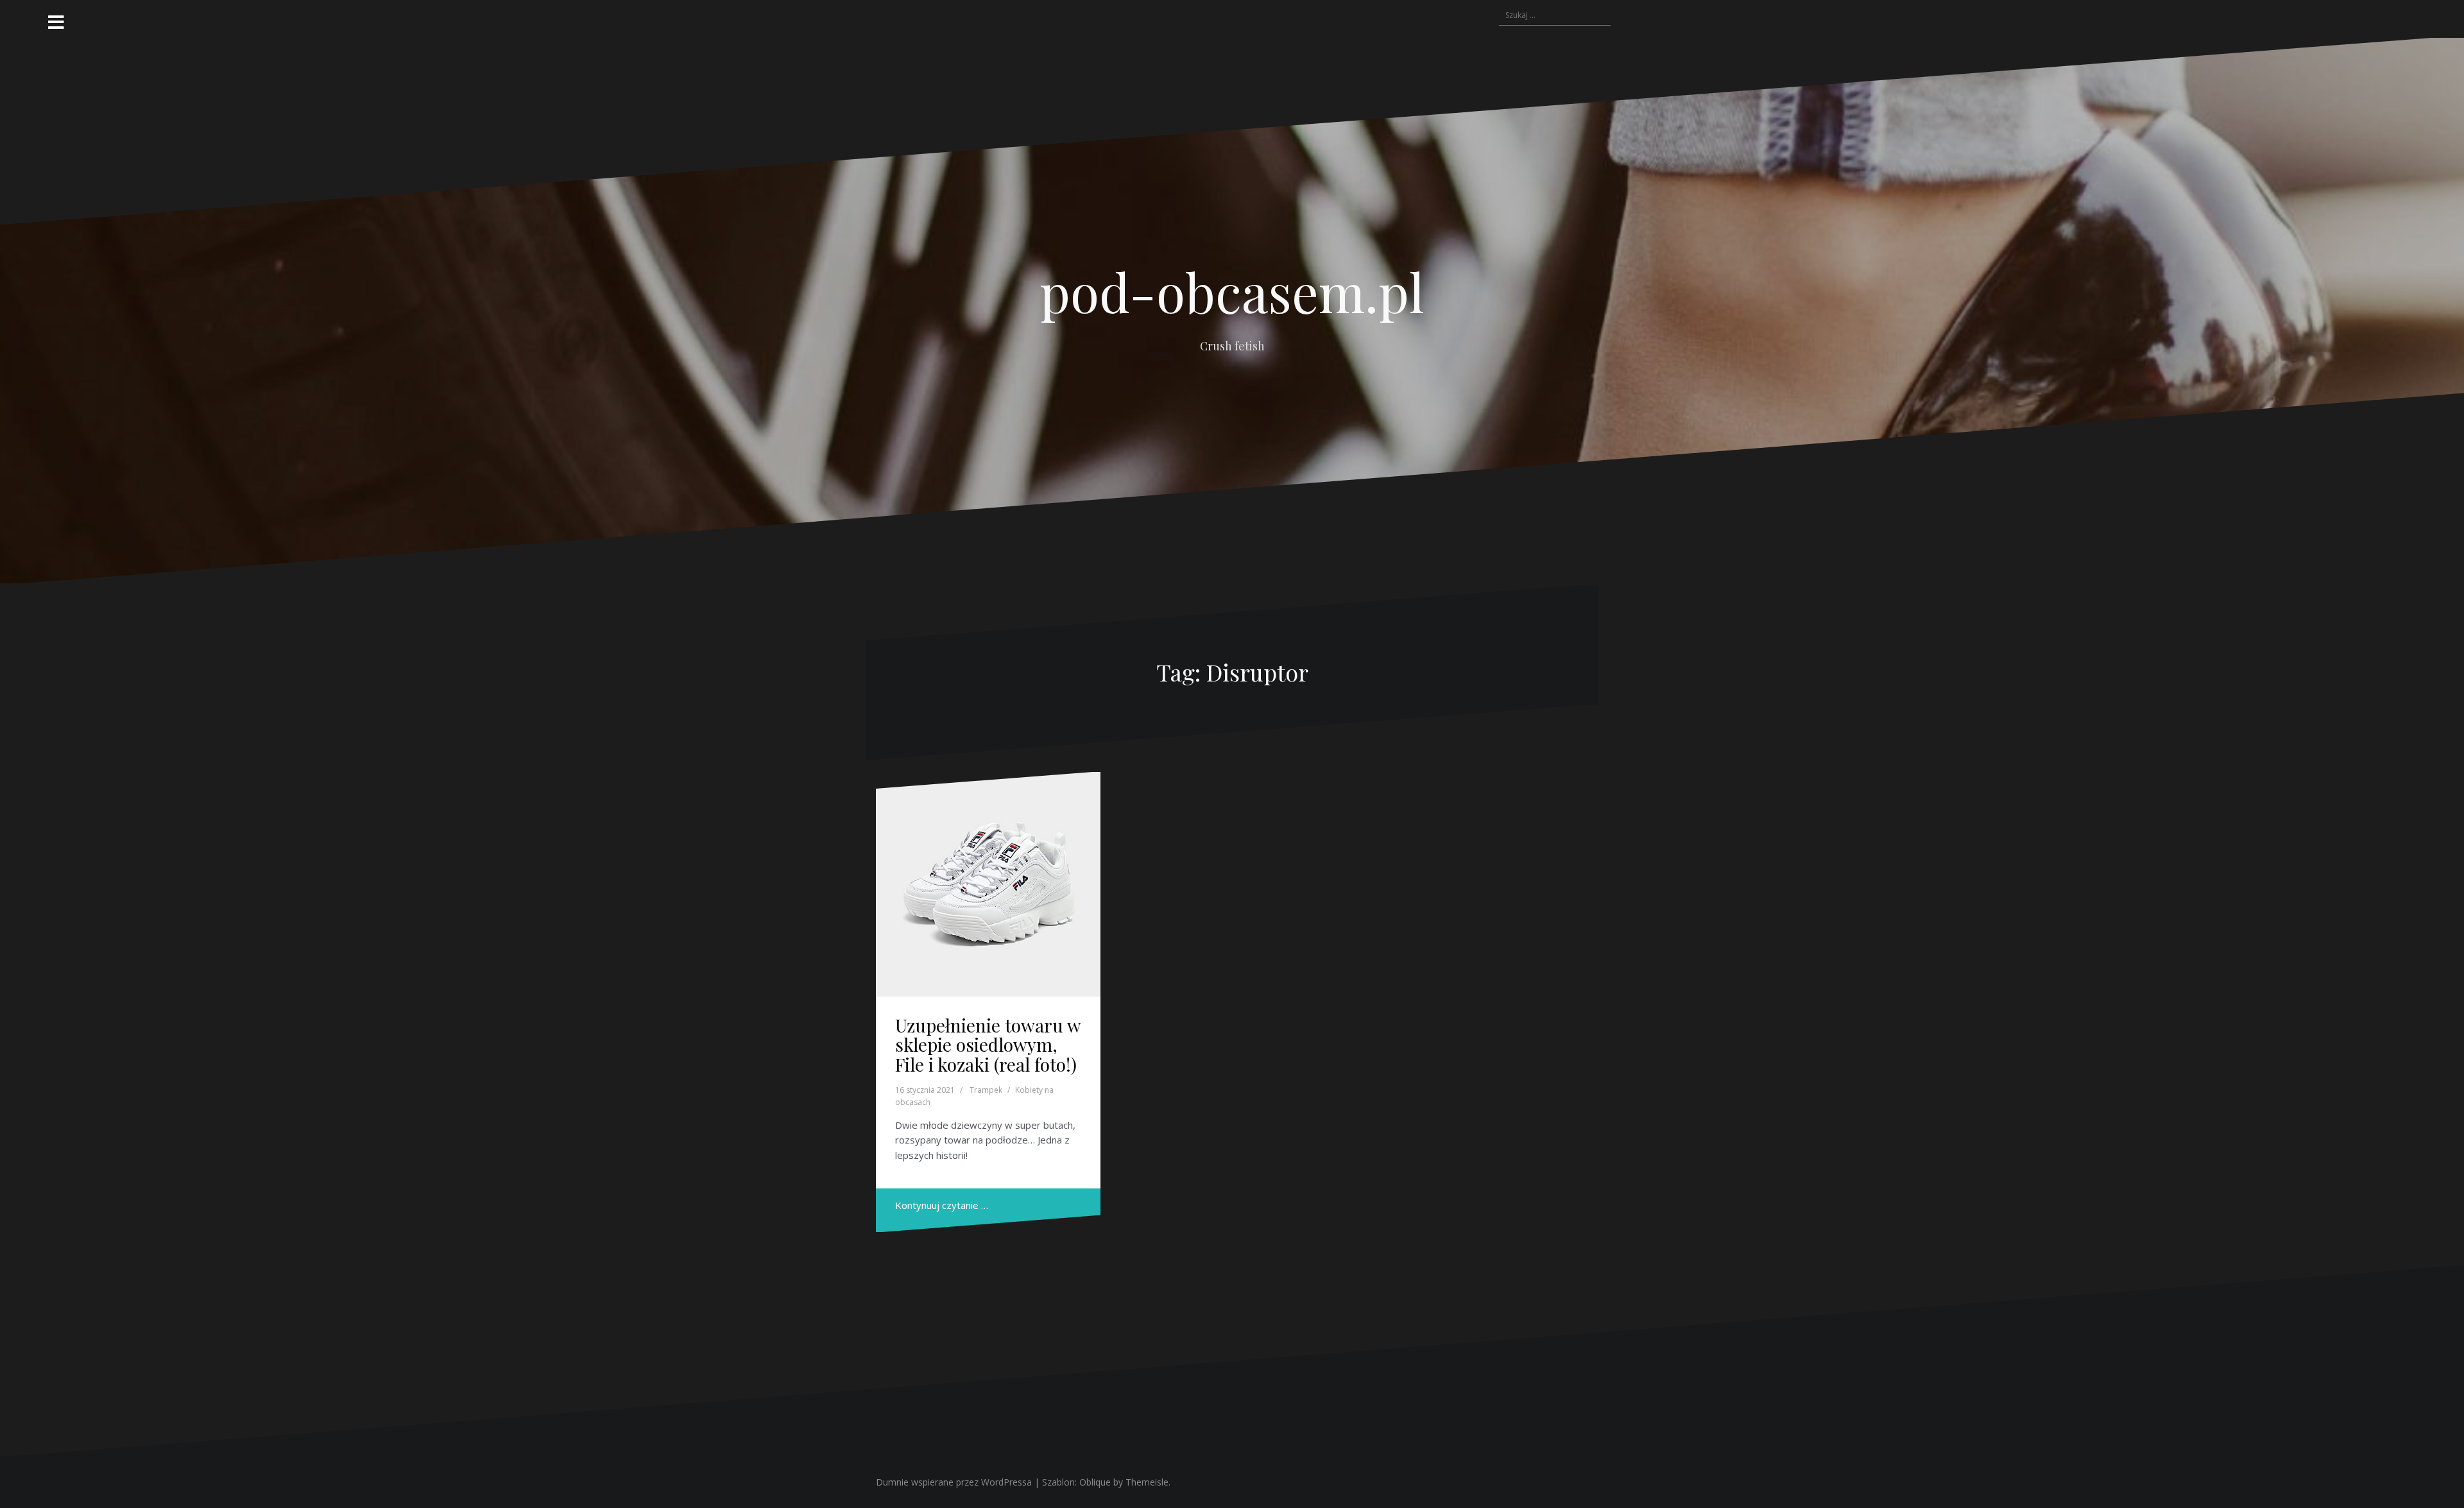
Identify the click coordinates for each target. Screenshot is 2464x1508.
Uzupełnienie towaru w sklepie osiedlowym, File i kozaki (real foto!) (988, 1045)
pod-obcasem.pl (1232, 291)
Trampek (986, 1090)
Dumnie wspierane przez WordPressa (954, 1482)
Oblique (1095, 1482)
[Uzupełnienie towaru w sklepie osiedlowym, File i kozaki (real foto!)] (988, 884)
